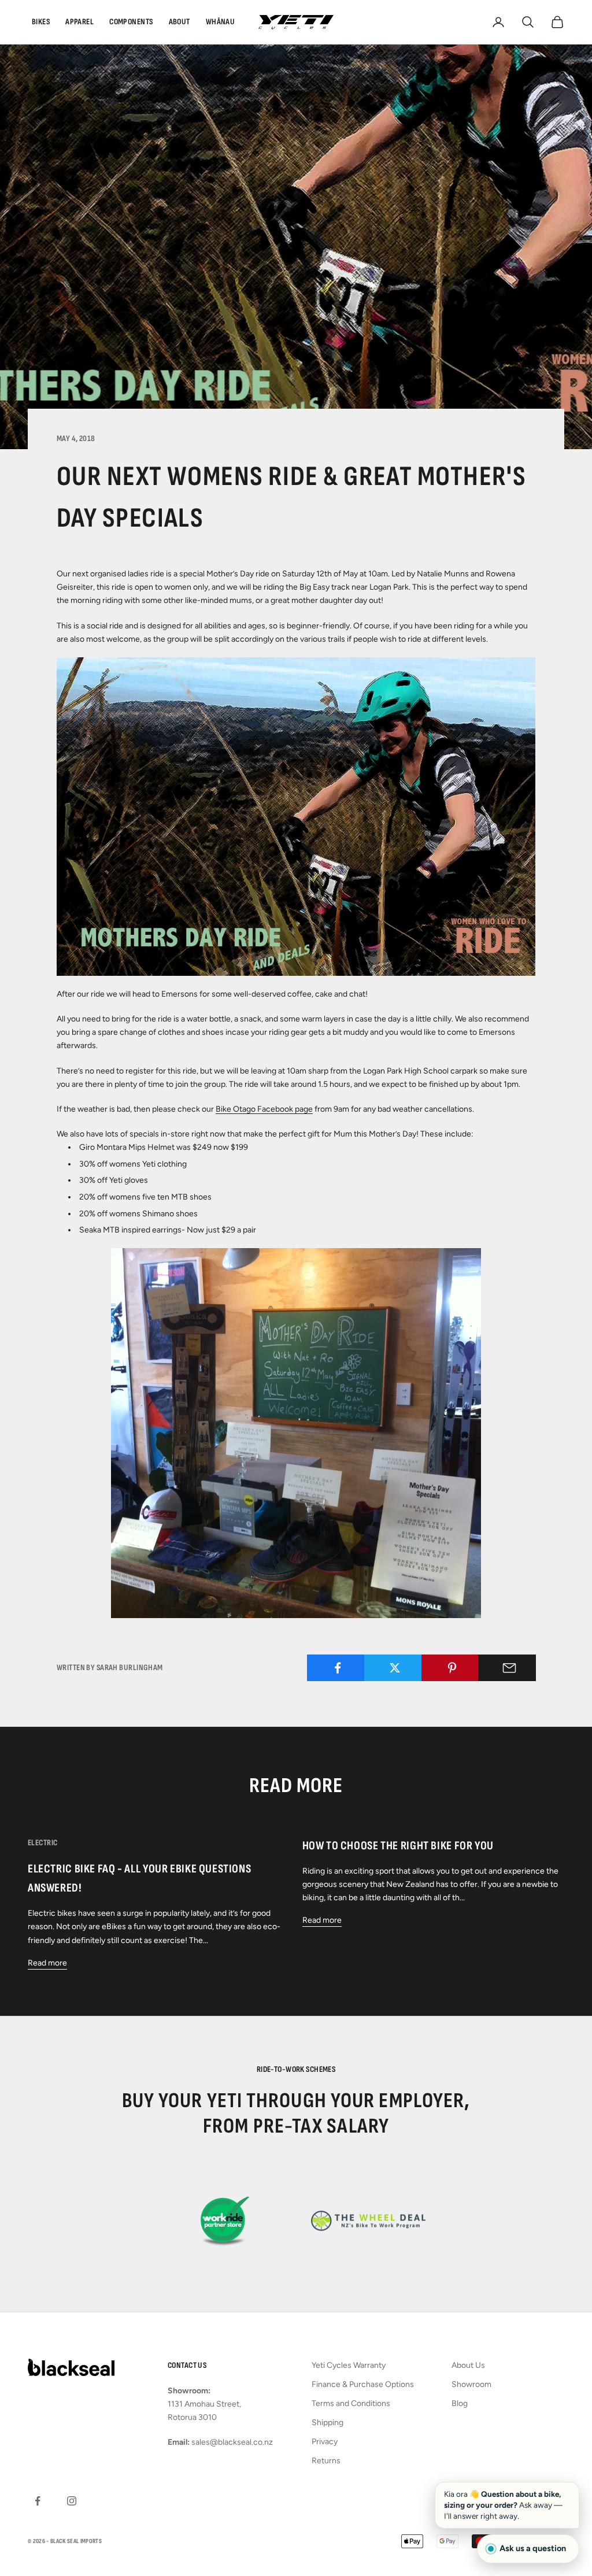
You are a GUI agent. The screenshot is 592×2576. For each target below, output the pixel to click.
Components (131, 22)
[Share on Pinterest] (452, 1668)
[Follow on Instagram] (72, 2501)
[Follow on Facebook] (38, 2501)
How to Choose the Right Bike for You (398, 1846)
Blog (460, 2403)
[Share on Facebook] (338, 1668)
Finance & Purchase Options (363, 2384)
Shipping (328, 2423)
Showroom (471, 2384)
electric (42, 1843)
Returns (326, 2461)
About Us (468, 2365)
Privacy (325, 2442)
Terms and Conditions (351, 2403)
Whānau (221, 22)
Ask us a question (533, 2548)
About (180, 22)
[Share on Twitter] (395, 1668)
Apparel (79, 22)
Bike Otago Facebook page (264, 1109)
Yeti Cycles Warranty (349, 2365)
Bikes (41, 22)
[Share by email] (509, 1668)
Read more (47, 1963)
